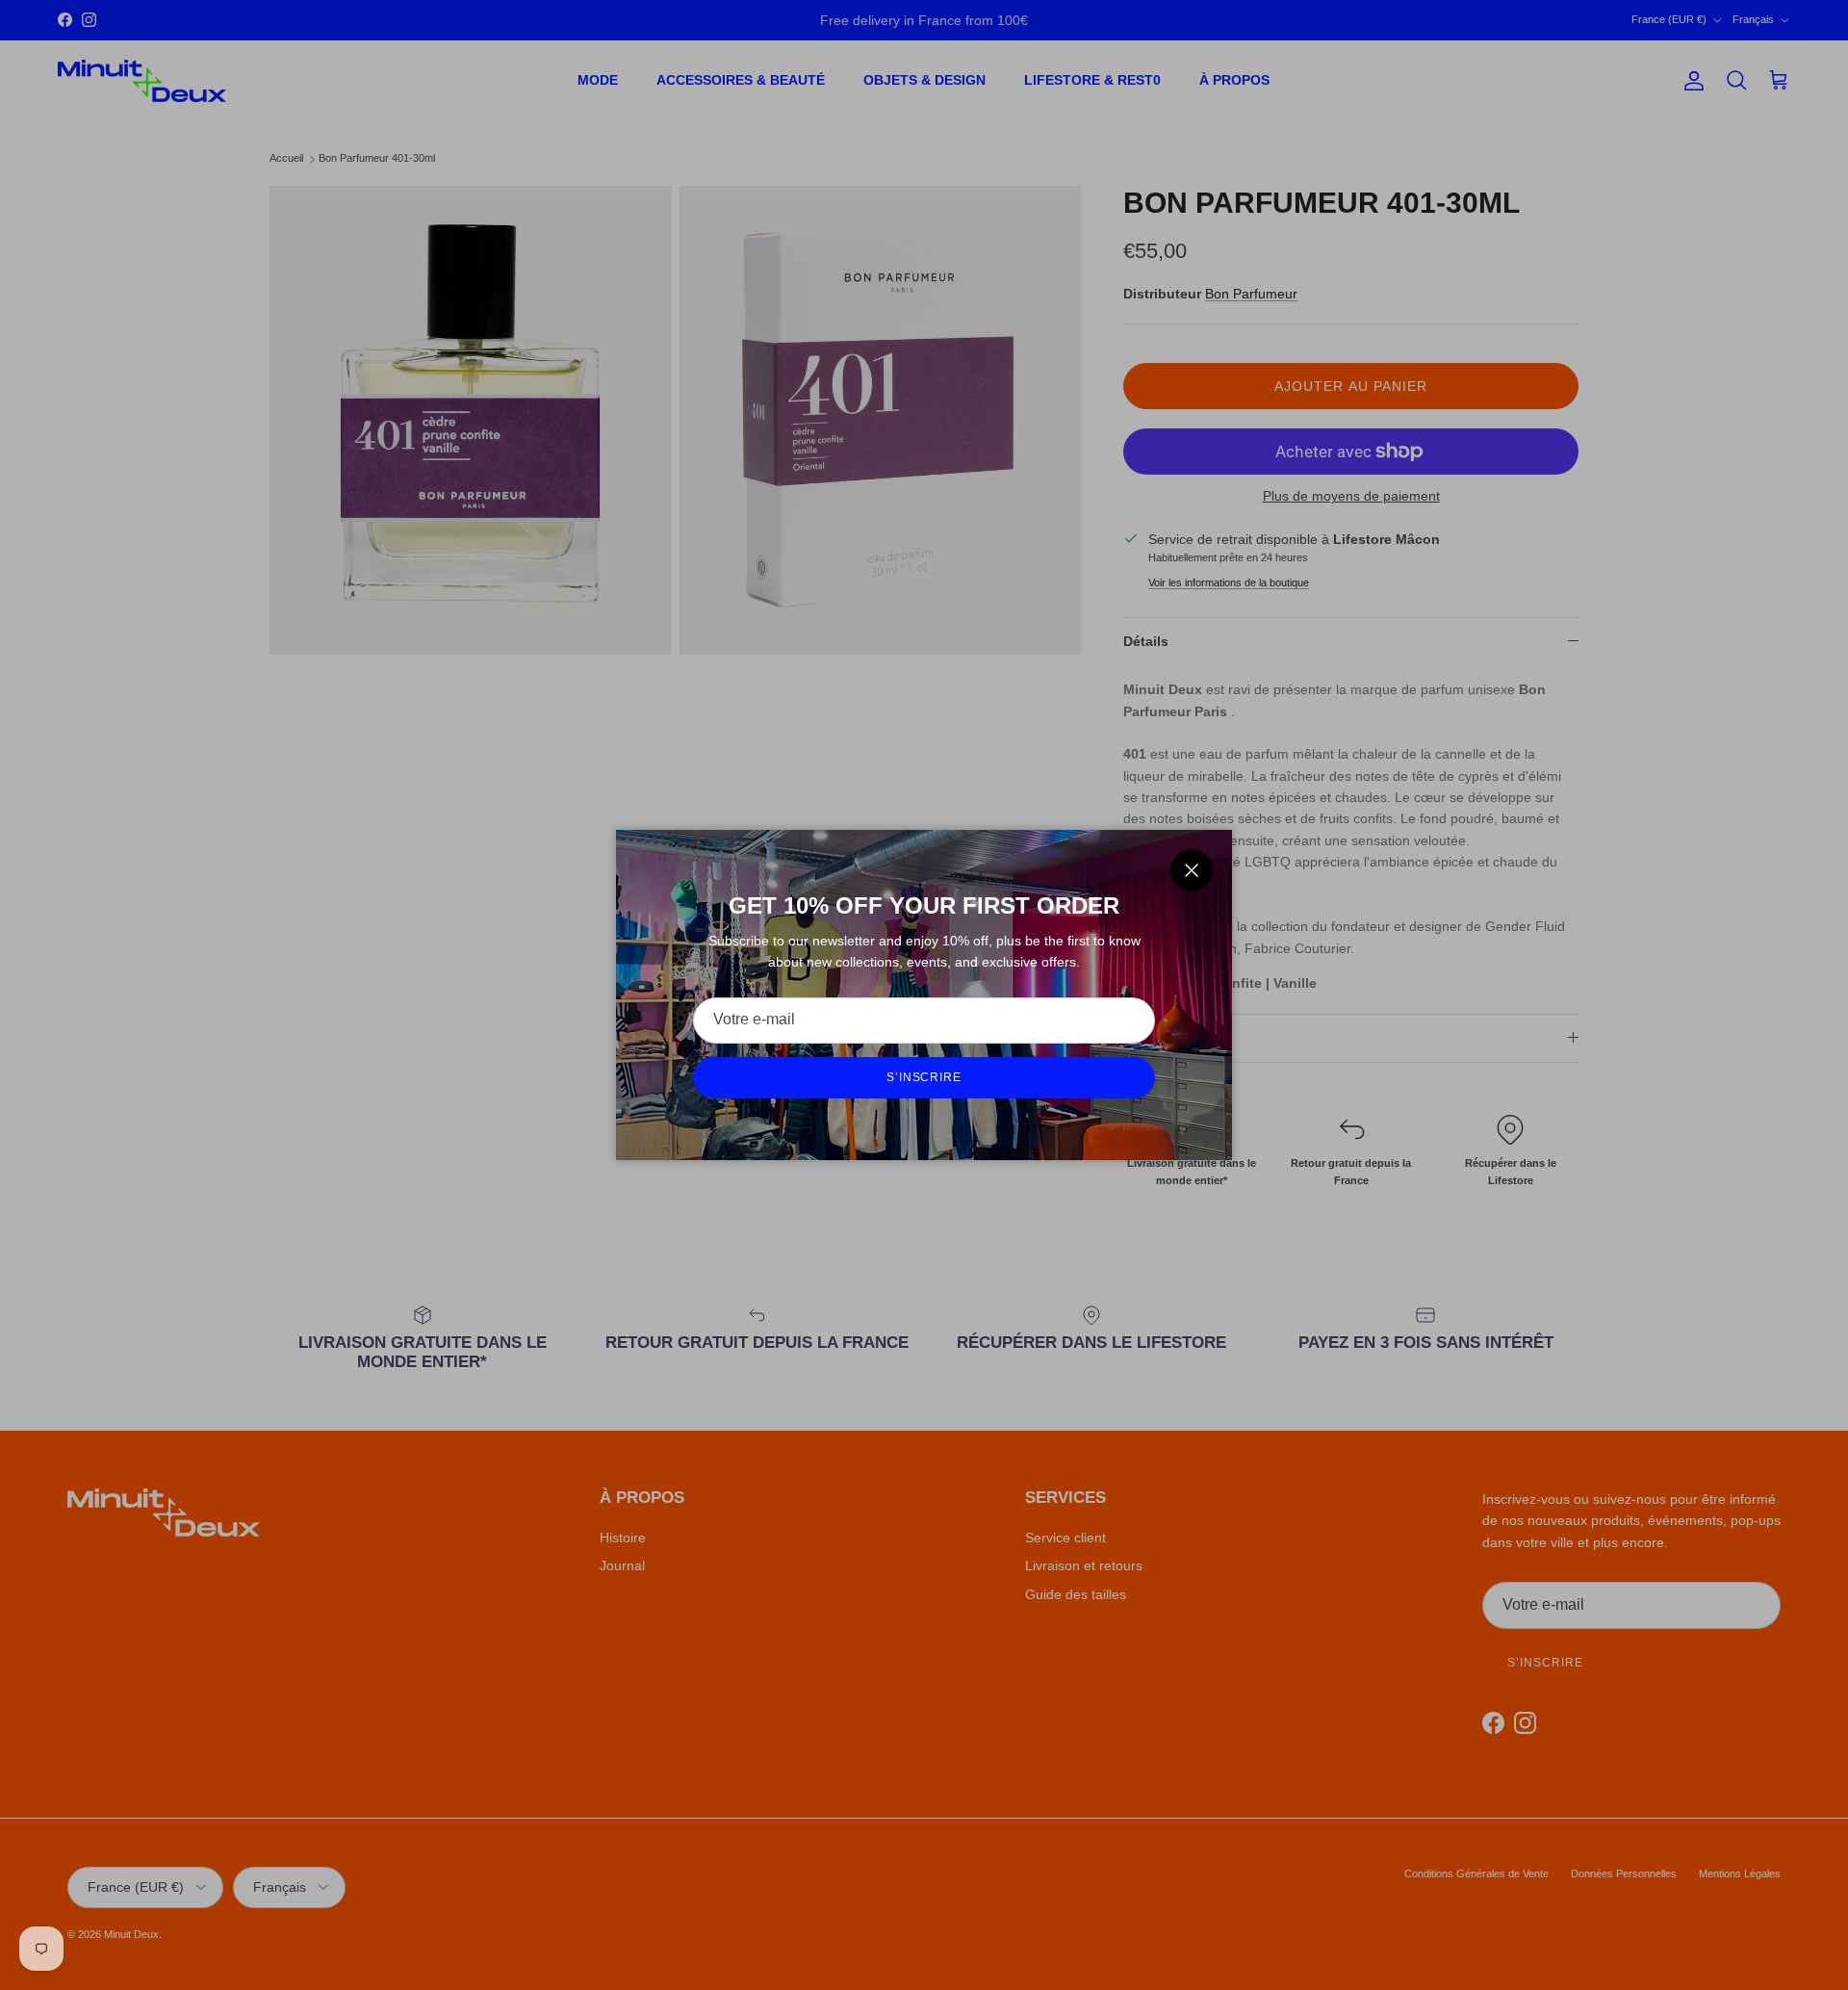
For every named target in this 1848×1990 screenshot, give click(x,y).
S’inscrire (924, 1077)
